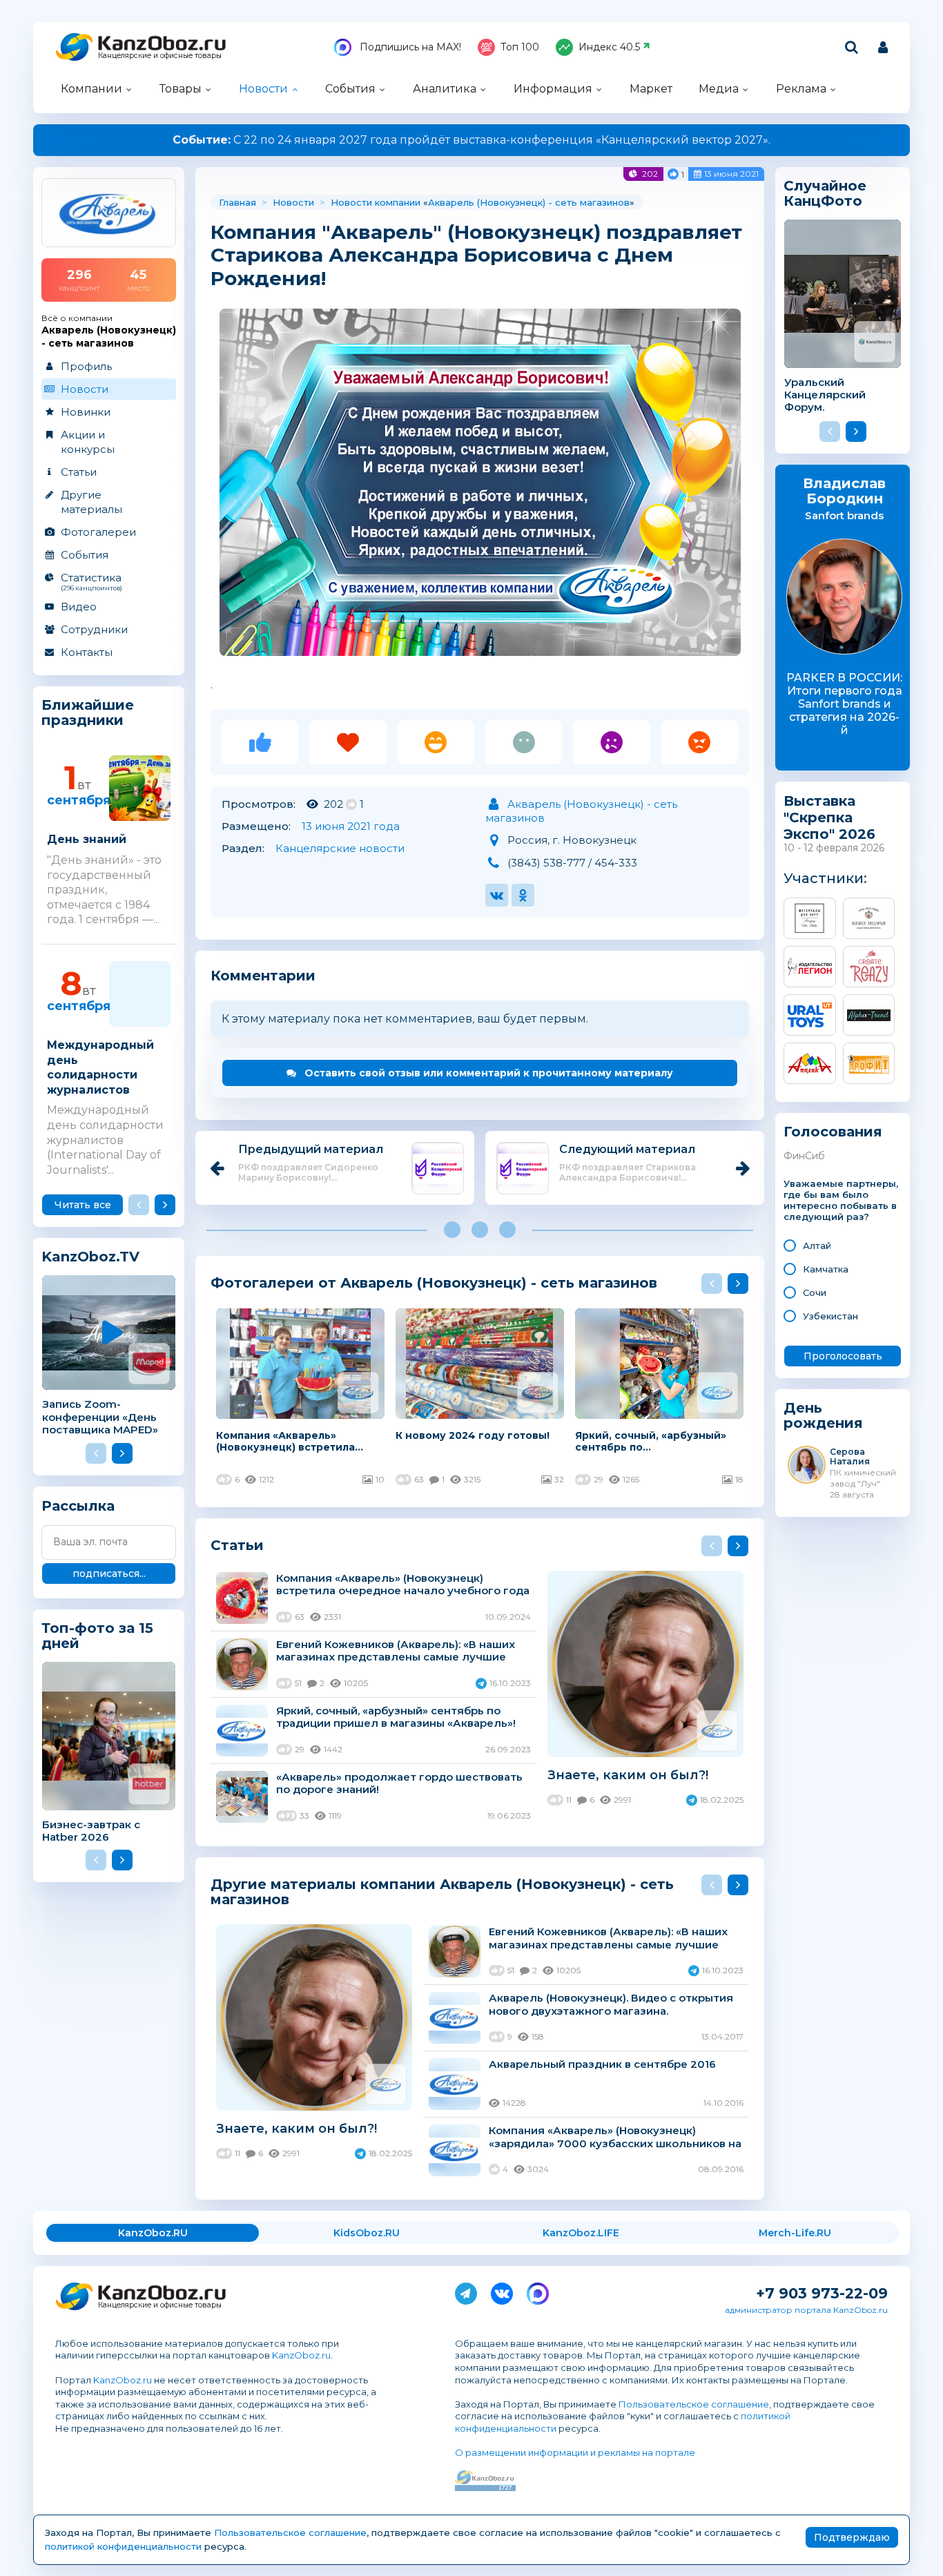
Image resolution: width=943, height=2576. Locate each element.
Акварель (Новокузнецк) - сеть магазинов (529, 202)
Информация (553, 89)
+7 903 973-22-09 (822, 2293)
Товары (181, 89)
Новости (263, 89)
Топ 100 (520, 47)
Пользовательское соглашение (694, 2404)
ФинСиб (804, 1156)
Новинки (86, 412)
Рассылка (78, 1506)
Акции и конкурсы (88, 442)
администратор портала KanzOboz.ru (806, 2310)
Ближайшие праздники (88, 713)
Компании (91, 89)
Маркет (651, 89)
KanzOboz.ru (301, 2355)
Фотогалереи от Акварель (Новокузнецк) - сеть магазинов (434, 1282)
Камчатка (826, 1269)
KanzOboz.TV (90, 1257)
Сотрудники (94, 629)
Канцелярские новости (340, 848)
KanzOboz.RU (153, 2233)
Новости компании (376, 202)
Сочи (815, 1292)
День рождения (823, 1416)
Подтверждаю (852, 2537)
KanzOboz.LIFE (581, 2233)
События (350, 89)
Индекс (609, 47)
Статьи (79, 472)
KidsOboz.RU (367, 2233)
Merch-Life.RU (795, 2233)
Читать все (83, 1205)
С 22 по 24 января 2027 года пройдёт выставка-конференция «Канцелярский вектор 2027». (471, 140)
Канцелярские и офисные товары (160, 56)
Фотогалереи (98, 532)
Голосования (833, 1132)
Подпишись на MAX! (409, 47)
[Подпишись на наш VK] (502, 2291)
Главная (237, 202)
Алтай (817, 1246)
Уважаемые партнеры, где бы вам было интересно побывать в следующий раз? (841, 1200)
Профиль (86, 366)
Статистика (91, 581)
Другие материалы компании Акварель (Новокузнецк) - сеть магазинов (442, 1891)
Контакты (87, 652)
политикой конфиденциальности (123, 2546)
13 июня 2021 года (351, 826)
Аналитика (445, 89)
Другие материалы (91, 502)
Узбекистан (830, 1316)
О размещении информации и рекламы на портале (575, 2452)
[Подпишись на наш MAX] (538, 2291)
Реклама (801, 89)
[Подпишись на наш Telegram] (466, 2291)
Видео (79, 607)
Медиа (719, 89)
